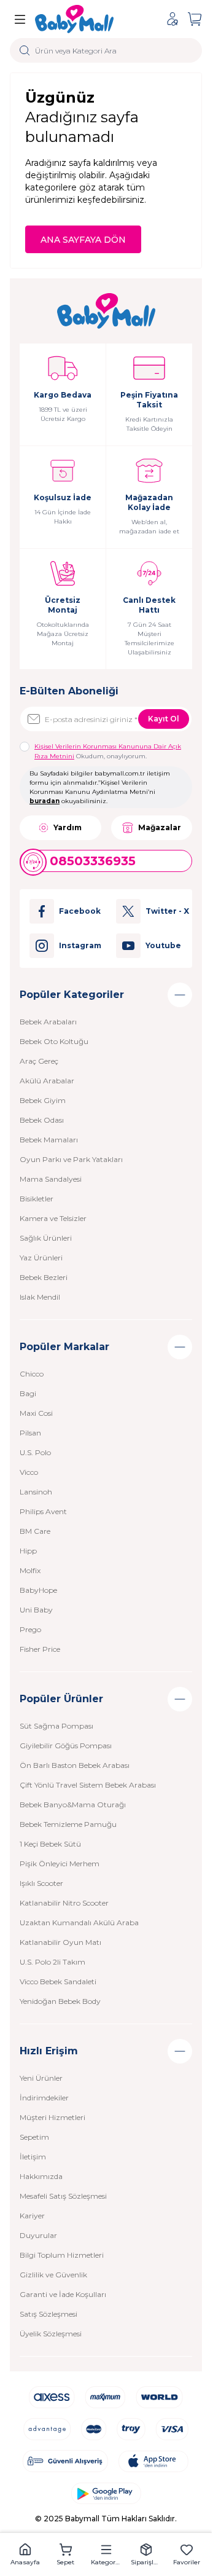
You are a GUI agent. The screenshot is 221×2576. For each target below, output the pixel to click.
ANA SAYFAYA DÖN (83, 240)
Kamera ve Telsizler (53, 1218)
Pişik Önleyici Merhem (60, 1863)
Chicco (32, 1374)
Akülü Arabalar (47, 1081)
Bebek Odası (42, 1120)
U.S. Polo (35, 1452)
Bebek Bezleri (44, 1277)
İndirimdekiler (44, 2098)
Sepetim (34, 2137)
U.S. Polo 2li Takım (52, 1962)
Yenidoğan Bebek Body (60, 2001)
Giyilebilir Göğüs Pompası (66, 1745)
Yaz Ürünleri (41, 1258)
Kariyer (32, 2216)
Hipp (28, 1551)
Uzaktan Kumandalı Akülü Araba (79, 1922)
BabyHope (38, 1590)
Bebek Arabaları (48, 1022)
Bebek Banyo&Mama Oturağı (73, 1804)
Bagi (28, 1393)
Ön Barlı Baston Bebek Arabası (75, 1765)
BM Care (35, 1531)
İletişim (33, 2157)
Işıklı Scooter (41, 1883)
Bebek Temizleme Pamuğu (68, 1824)
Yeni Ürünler (41, 2078)
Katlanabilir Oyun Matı (60, 1942)
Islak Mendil (40, 1297)
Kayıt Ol (164, 719)
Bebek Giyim (43, 1100)
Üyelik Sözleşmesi (51, 2334)
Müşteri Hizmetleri (52, 2117)
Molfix (30, 1570)
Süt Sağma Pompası (56, 1726)
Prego (30, 1629)
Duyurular (38, 2235)
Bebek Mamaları (49, 1140)
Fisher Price (40, 1649)
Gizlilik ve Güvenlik (53, 2275)
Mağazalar (160, 827)
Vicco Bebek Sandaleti (58, 1981)
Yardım (68, 827)
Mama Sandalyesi (51, 1179)
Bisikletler (37, 1199)
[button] (25, 2554)
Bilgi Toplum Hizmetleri (62, 2255)
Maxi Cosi (36, 1413)
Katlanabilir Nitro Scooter (64, 1903)
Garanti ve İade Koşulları (63, 2294)
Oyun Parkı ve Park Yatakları (71, 1159)
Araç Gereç (39, 1061)
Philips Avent (43, 1511)
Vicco (29, 1472)
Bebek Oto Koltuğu (54, 1041)
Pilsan (30, 1433)
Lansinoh (36, 1492)
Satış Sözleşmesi (48, 2314)
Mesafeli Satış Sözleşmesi (63, 2196)
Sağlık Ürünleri (46, 1238)
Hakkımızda (41, 2176)
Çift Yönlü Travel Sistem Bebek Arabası (88, 1785)
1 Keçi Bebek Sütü (50, 1844)
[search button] (25, 50)
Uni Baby (36, 1610)
